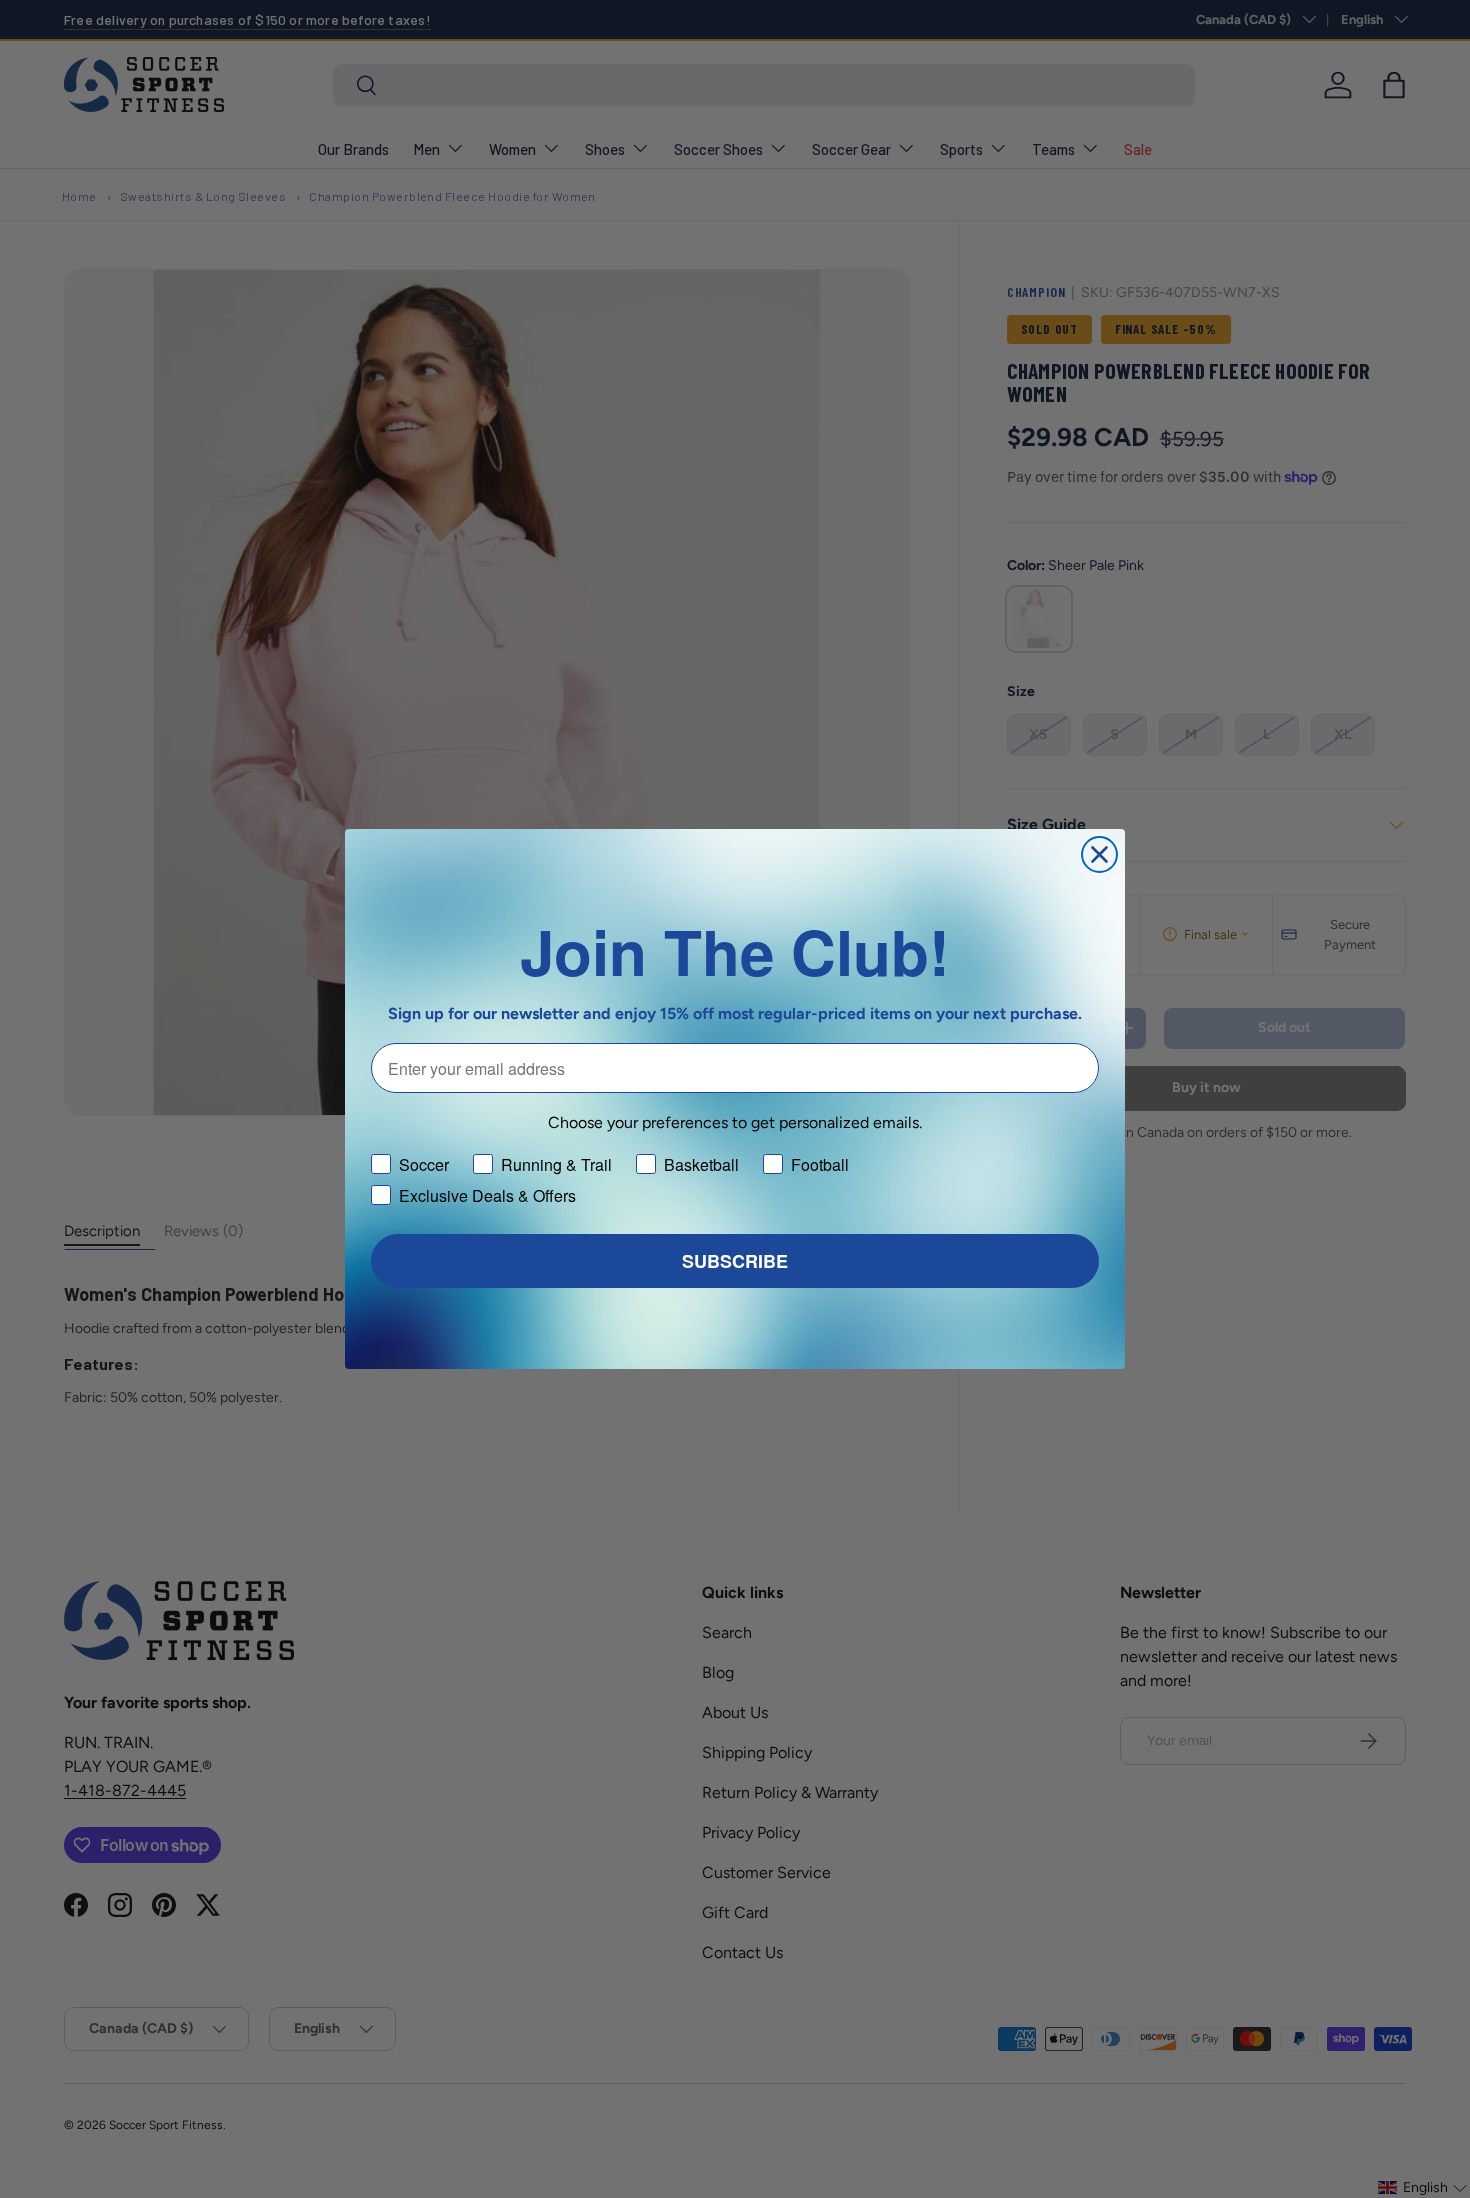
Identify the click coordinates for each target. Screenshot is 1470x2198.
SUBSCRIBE (735, 1261)
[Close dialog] (1099, 854)
